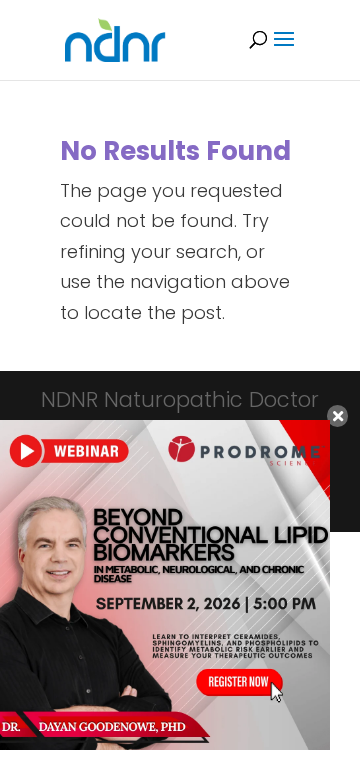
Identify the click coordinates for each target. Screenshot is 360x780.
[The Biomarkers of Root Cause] (165, 743)
